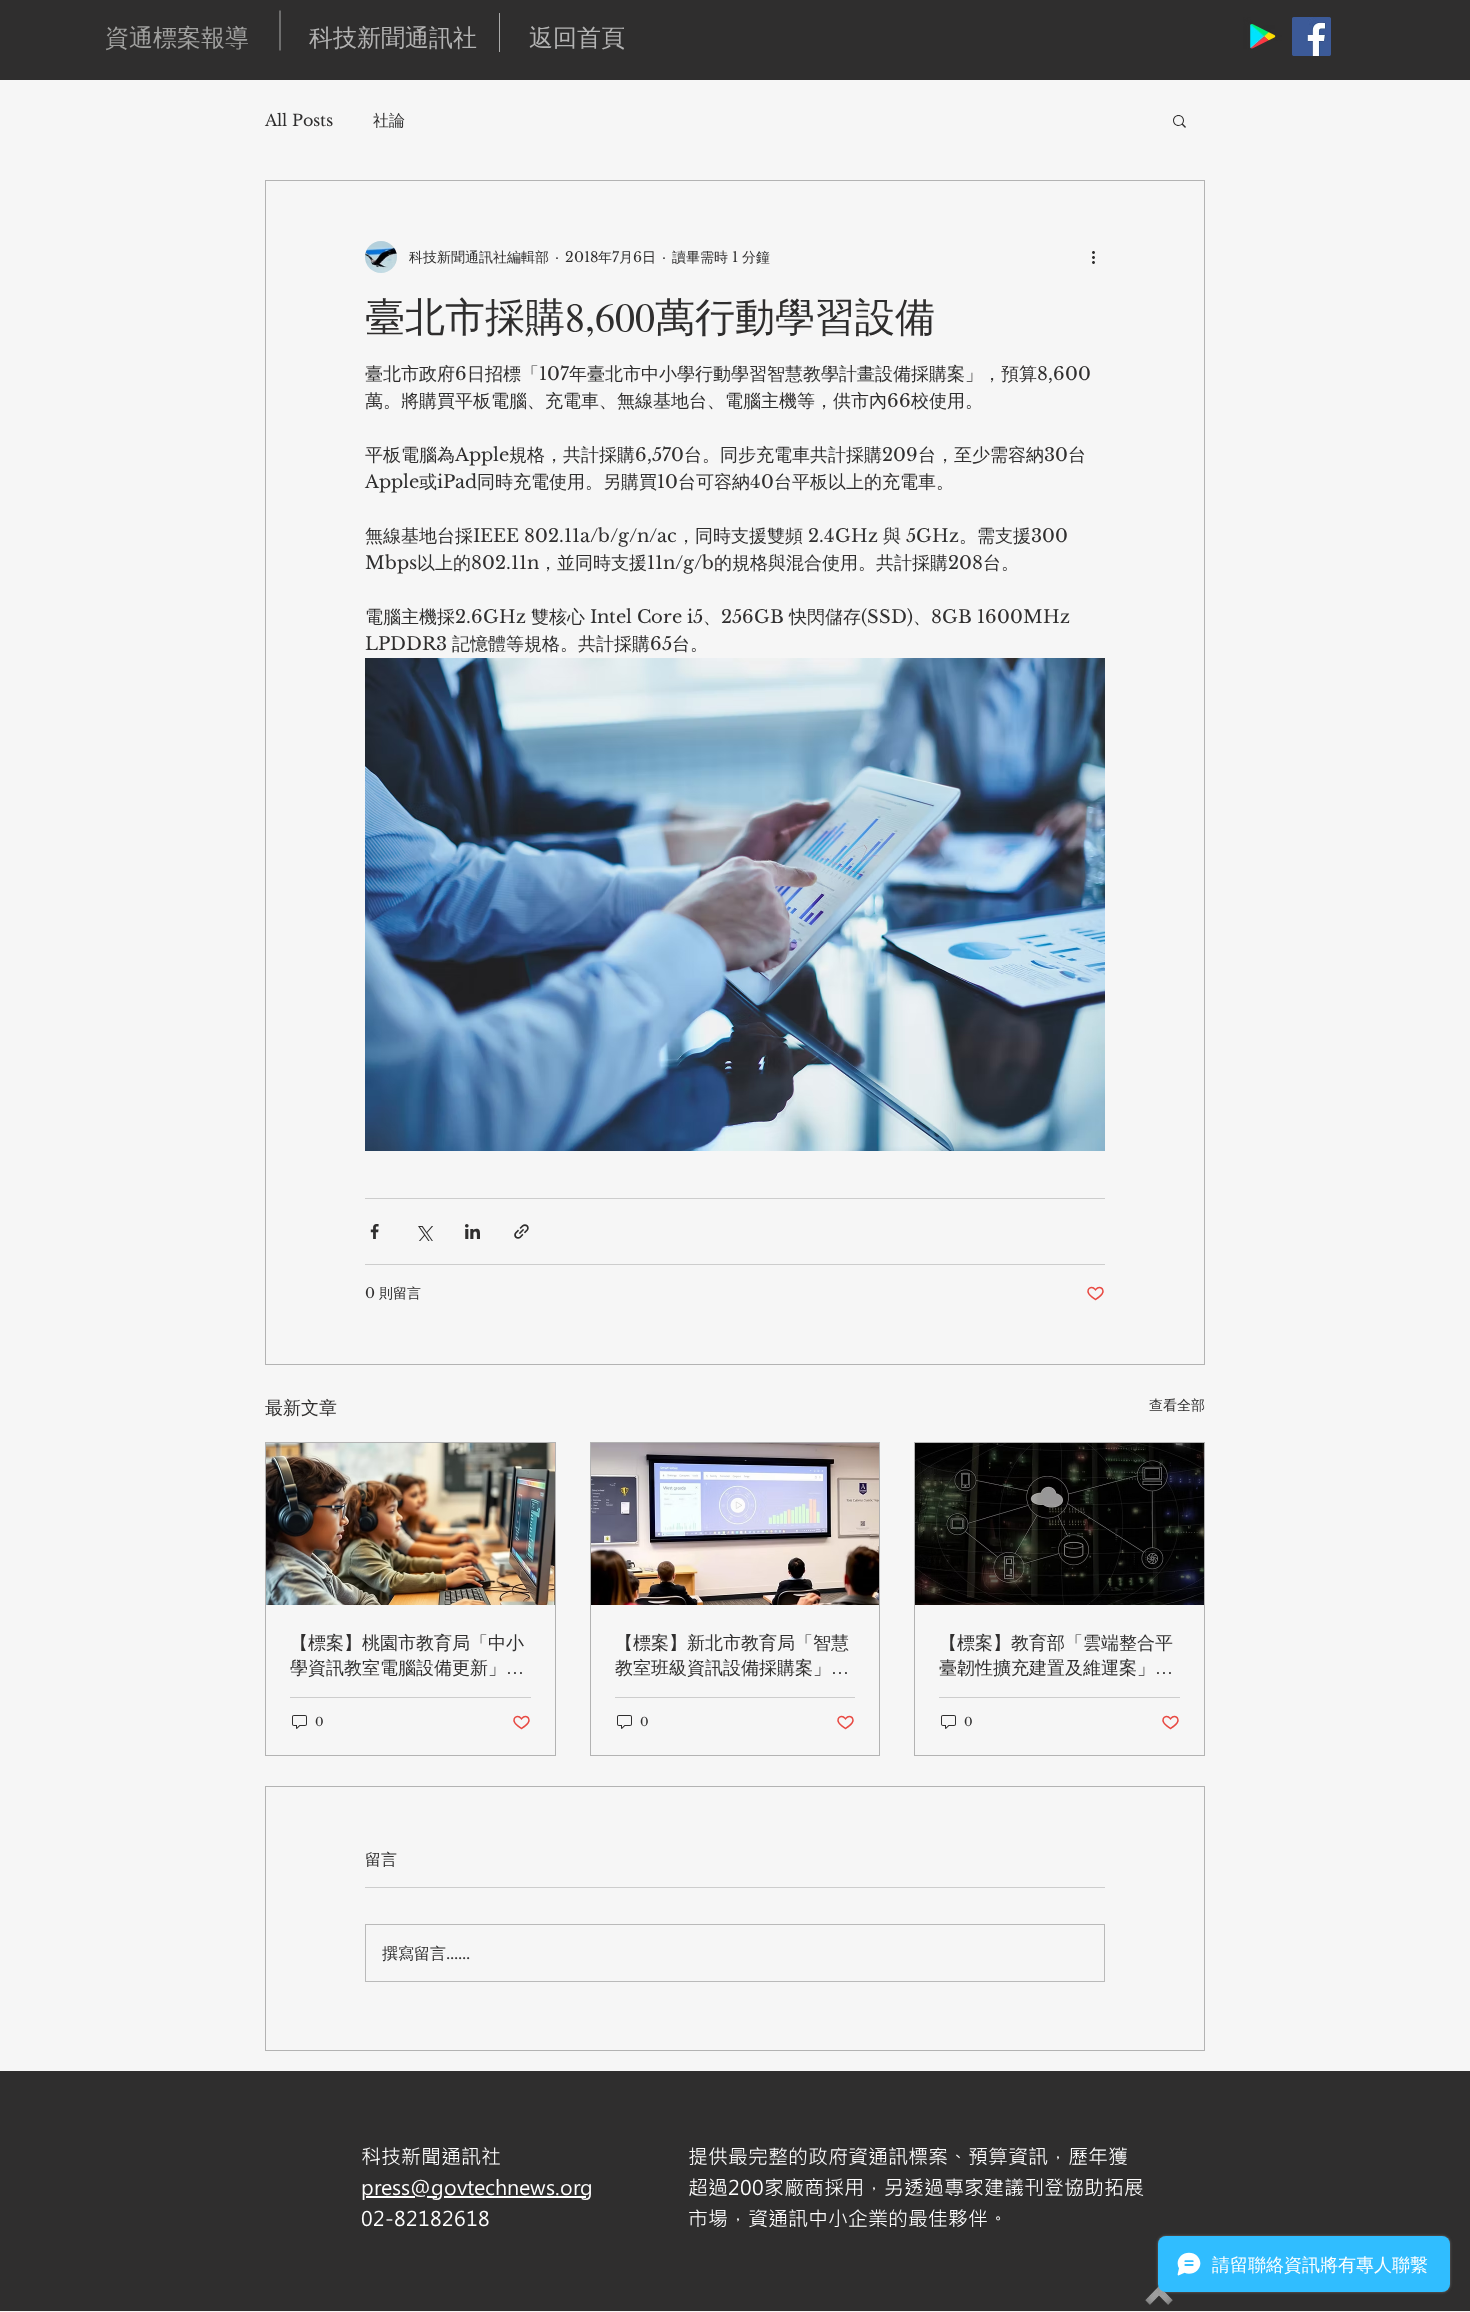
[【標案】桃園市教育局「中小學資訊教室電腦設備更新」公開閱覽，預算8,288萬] (410, 1524)
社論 (389, 120)
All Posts (299, 120)
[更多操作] (1093, 257)
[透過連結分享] (521, 1231)
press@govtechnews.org (477, 2186)
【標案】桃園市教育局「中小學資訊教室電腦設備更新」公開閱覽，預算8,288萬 (407, 1655)
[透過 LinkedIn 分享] (472, 1231)
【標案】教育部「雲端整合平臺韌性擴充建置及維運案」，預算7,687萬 (1056, 1655)
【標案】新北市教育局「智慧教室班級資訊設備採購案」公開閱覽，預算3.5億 (732, 1655)
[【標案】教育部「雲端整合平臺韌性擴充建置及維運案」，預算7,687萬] (1059, 1524)
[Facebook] (1311, 36)
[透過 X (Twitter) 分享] (423, 1231)
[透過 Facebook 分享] (374, 1231)
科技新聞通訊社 (393, 37)
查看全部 (1177, 1405)
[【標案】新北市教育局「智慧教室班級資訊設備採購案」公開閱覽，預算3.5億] (735, 1524)
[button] (1179, 120)
